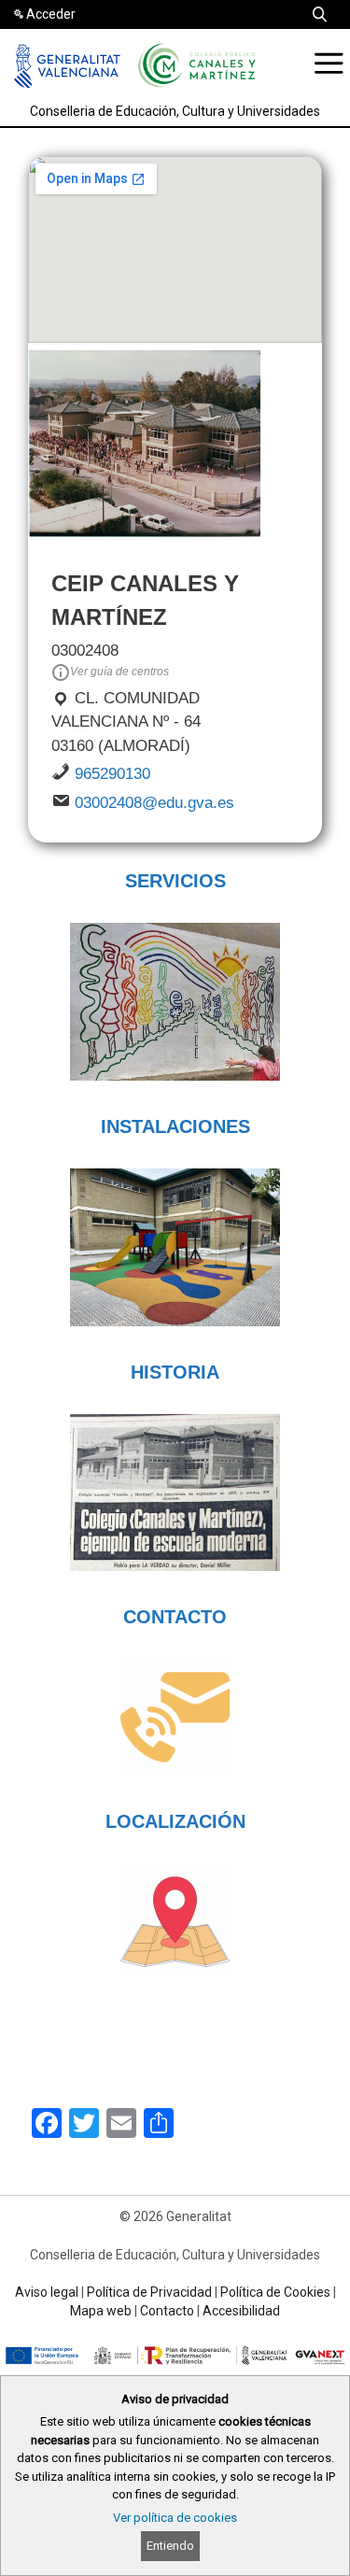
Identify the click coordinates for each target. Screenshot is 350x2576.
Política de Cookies (275, 2292)
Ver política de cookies (175, 2518)
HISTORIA (175, 1372)
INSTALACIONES (175, 1126)
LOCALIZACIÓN (175, 1821)
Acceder (51, 14)
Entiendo (170, 2546)
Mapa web (101, 2311)
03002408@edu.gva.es (154, 803)
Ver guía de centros (119, 672)
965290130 (112, 774)
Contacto (167, 2311)
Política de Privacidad (149, 2292)
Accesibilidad (241, 2311)
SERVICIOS (175, 881)
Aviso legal (47, 2292)
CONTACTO (175, 1617)
